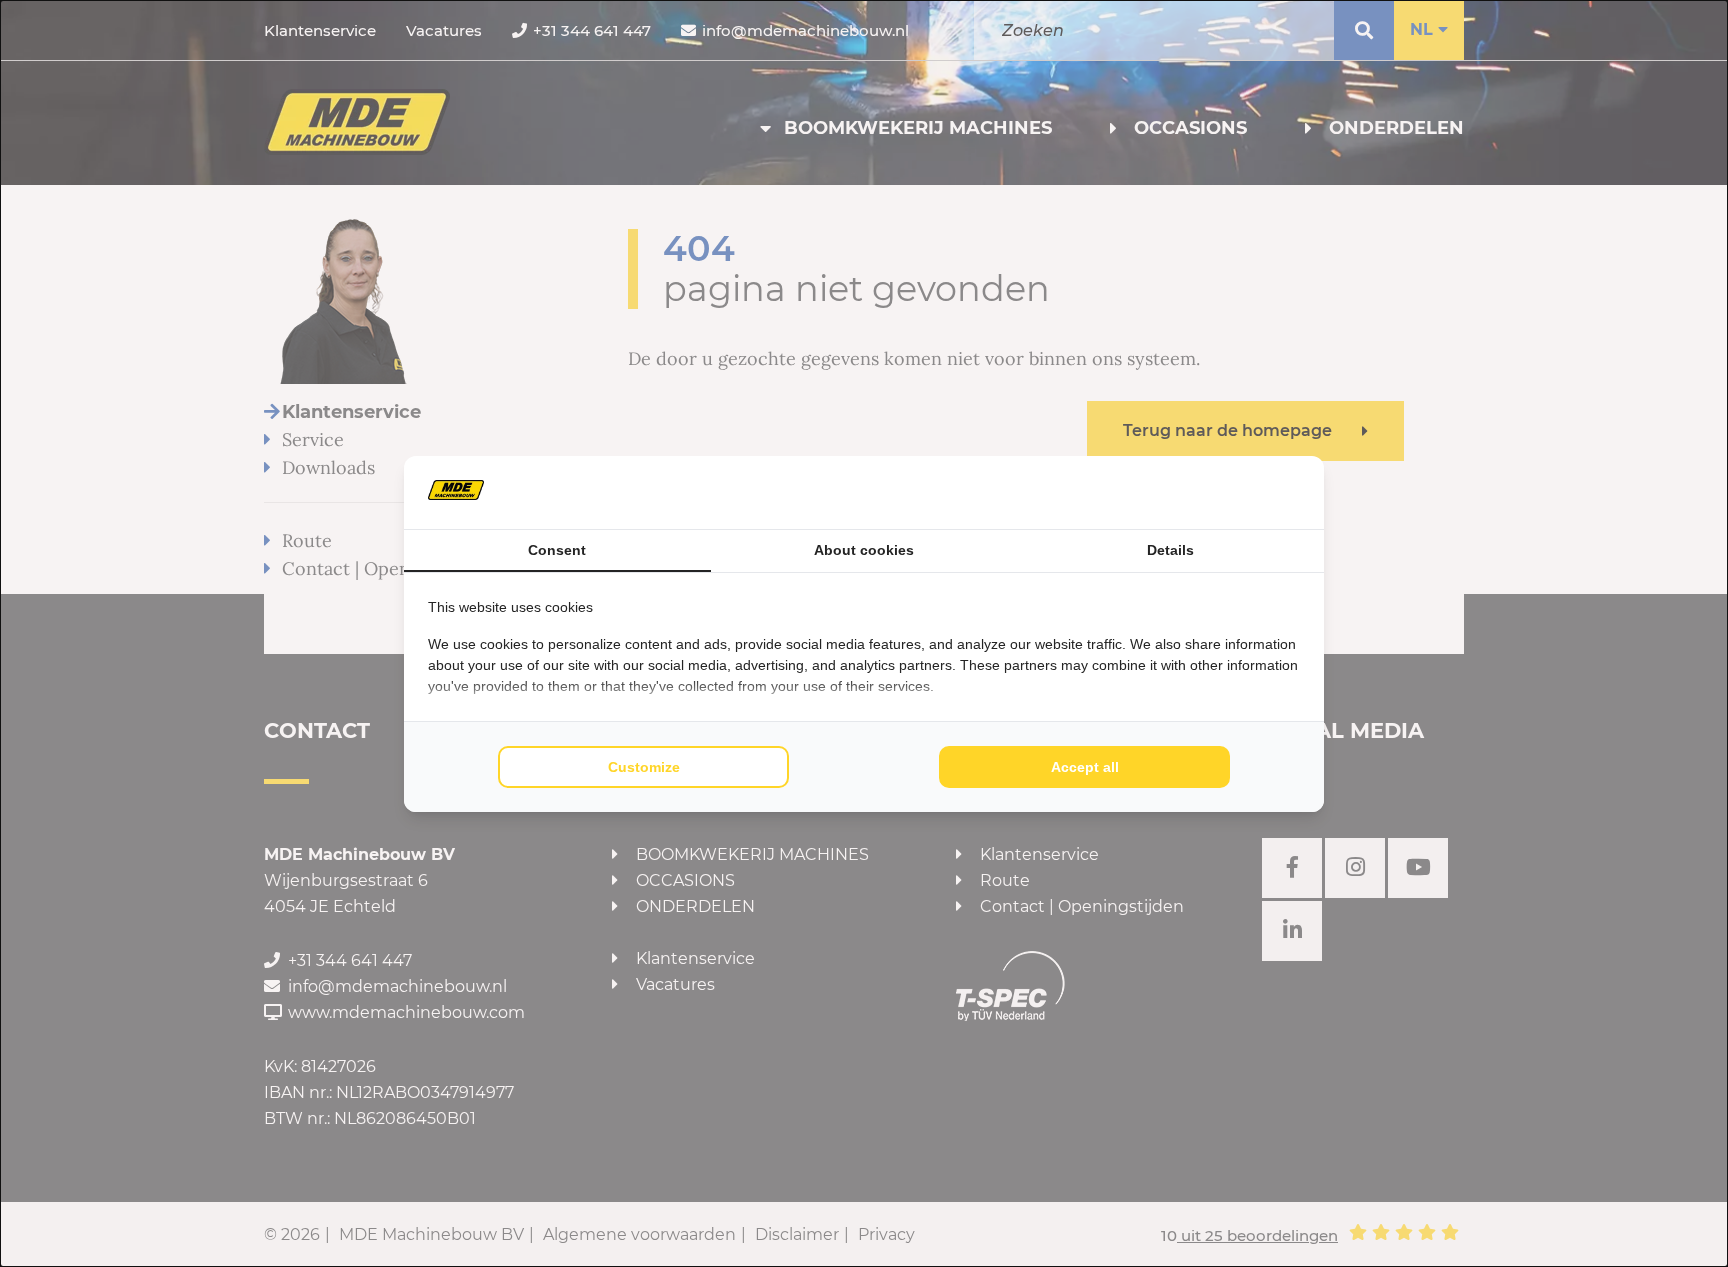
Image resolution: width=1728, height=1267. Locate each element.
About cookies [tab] (864, 550)
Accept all (1085, 767)
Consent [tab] (557, 550)
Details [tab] (1170, 550)
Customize (644, 767)
